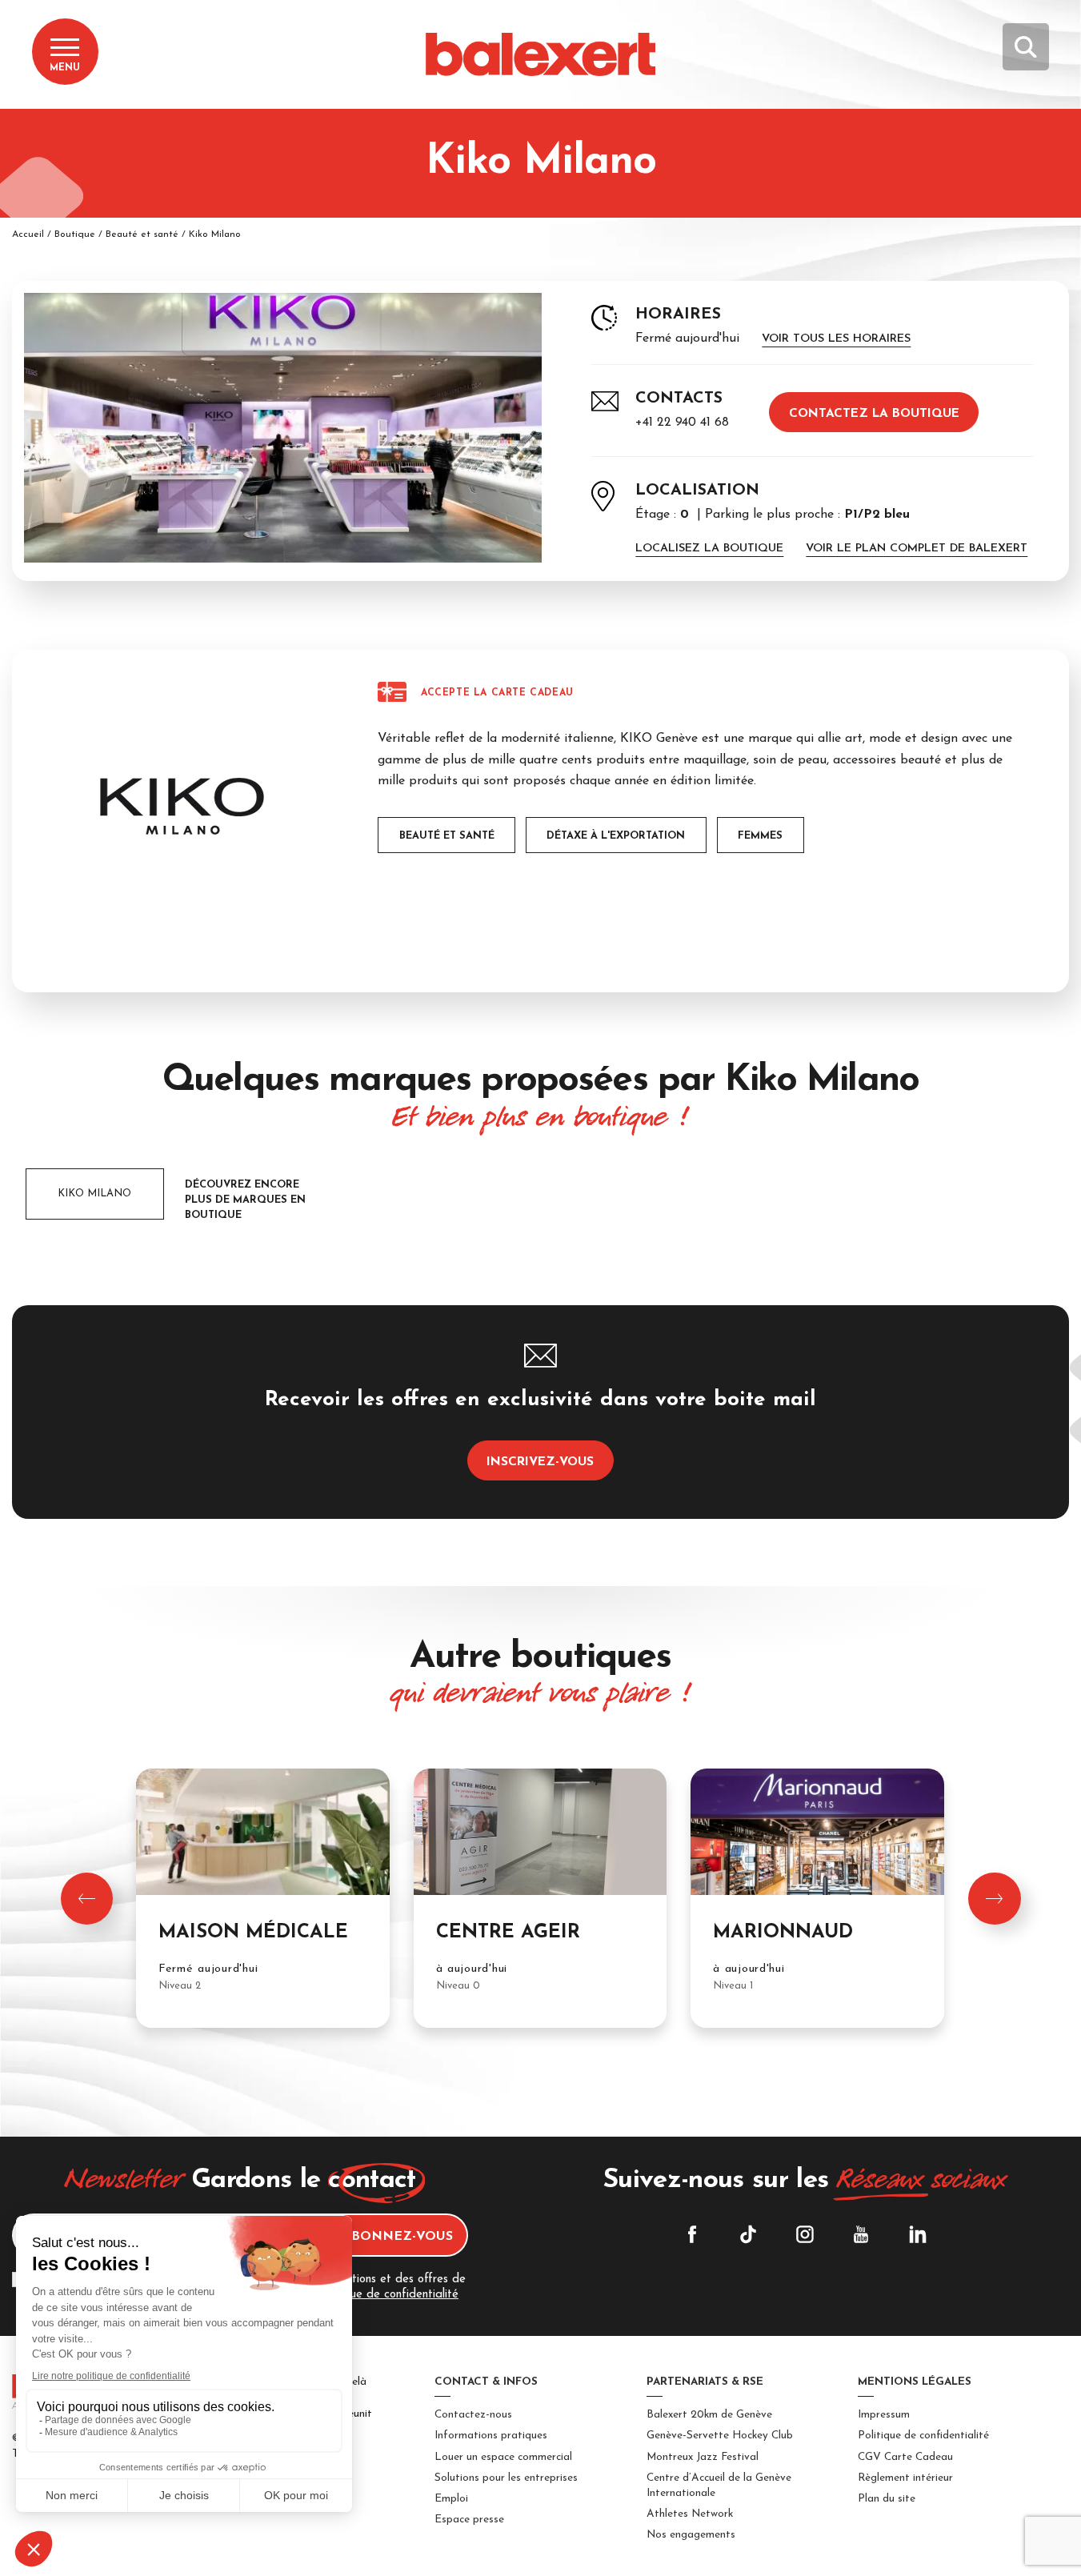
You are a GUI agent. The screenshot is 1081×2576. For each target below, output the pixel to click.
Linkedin (918, 2234)
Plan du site (887, 2499)
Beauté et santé (142, 234)
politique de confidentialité (388, 2295)
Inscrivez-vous (540, 1462)
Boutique (75, 234)
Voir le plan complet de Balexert (917, 549)
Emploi (451, 2499)
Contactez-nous (473, 2415)
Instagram (805, 2234)
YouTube (861, 2234)
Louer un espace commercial (503, 2457)
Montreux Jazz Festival (703, 2457)
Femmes (760, 836)
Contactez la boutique (874, 414)
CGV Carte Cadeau (905, 2457)
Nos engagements (691, 2535)
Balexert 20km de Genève (709, 2415)
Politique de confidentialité (923, 2436)
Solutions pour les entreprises (506, 2478)
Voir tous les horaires (836, 339)
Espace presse (469, 2520)
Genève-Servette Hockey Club (720, 2436)
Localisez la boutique (709, 549)
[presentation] (87, 1899)
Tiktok (748, 2234)
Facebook (692, 2234)
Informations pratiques (491, 2436)
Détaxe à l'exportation (616, 836)
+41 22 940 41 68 (682, 423)
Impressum (884, 2415)
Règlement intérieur (905, 2478)
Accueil (28, 234)
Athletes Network (690, 2514)
